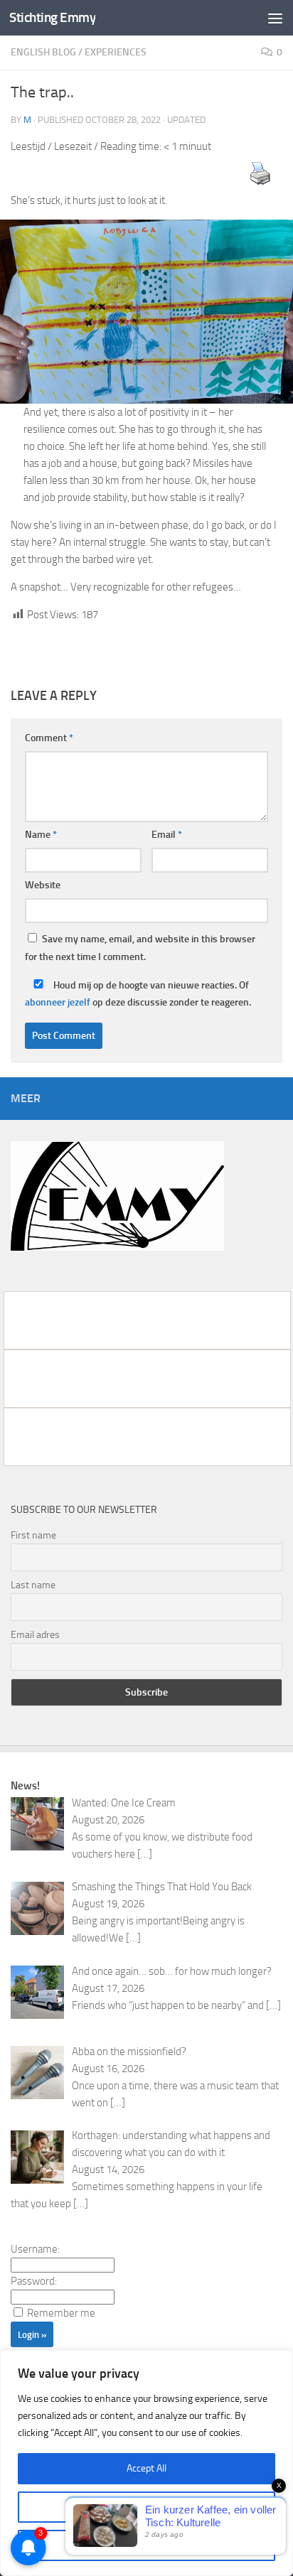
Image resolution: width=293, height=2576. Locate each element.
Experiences (116, 52)
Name (41, 835)
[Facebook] (146, 1320)
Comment (49, 738)
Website (43, 885)
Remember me (61, 2313)
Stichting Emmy (52, 17)
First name (33, 1535)
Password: (34, 2281)
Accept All (146, 2468)
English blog (43, 52)
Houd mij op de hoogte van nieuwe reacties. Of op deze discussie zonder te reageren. (138, 994)
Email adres (35, 1635)
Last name (33, 1585)
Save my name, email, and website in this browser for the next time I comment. (140, 948)
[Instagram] (146, 1379)
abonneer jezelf (58, 1002)
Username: (35, 2249)
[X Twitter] (146, 1437)
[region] (146, 2463)
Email (167, 835)
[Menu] (275, 18)
